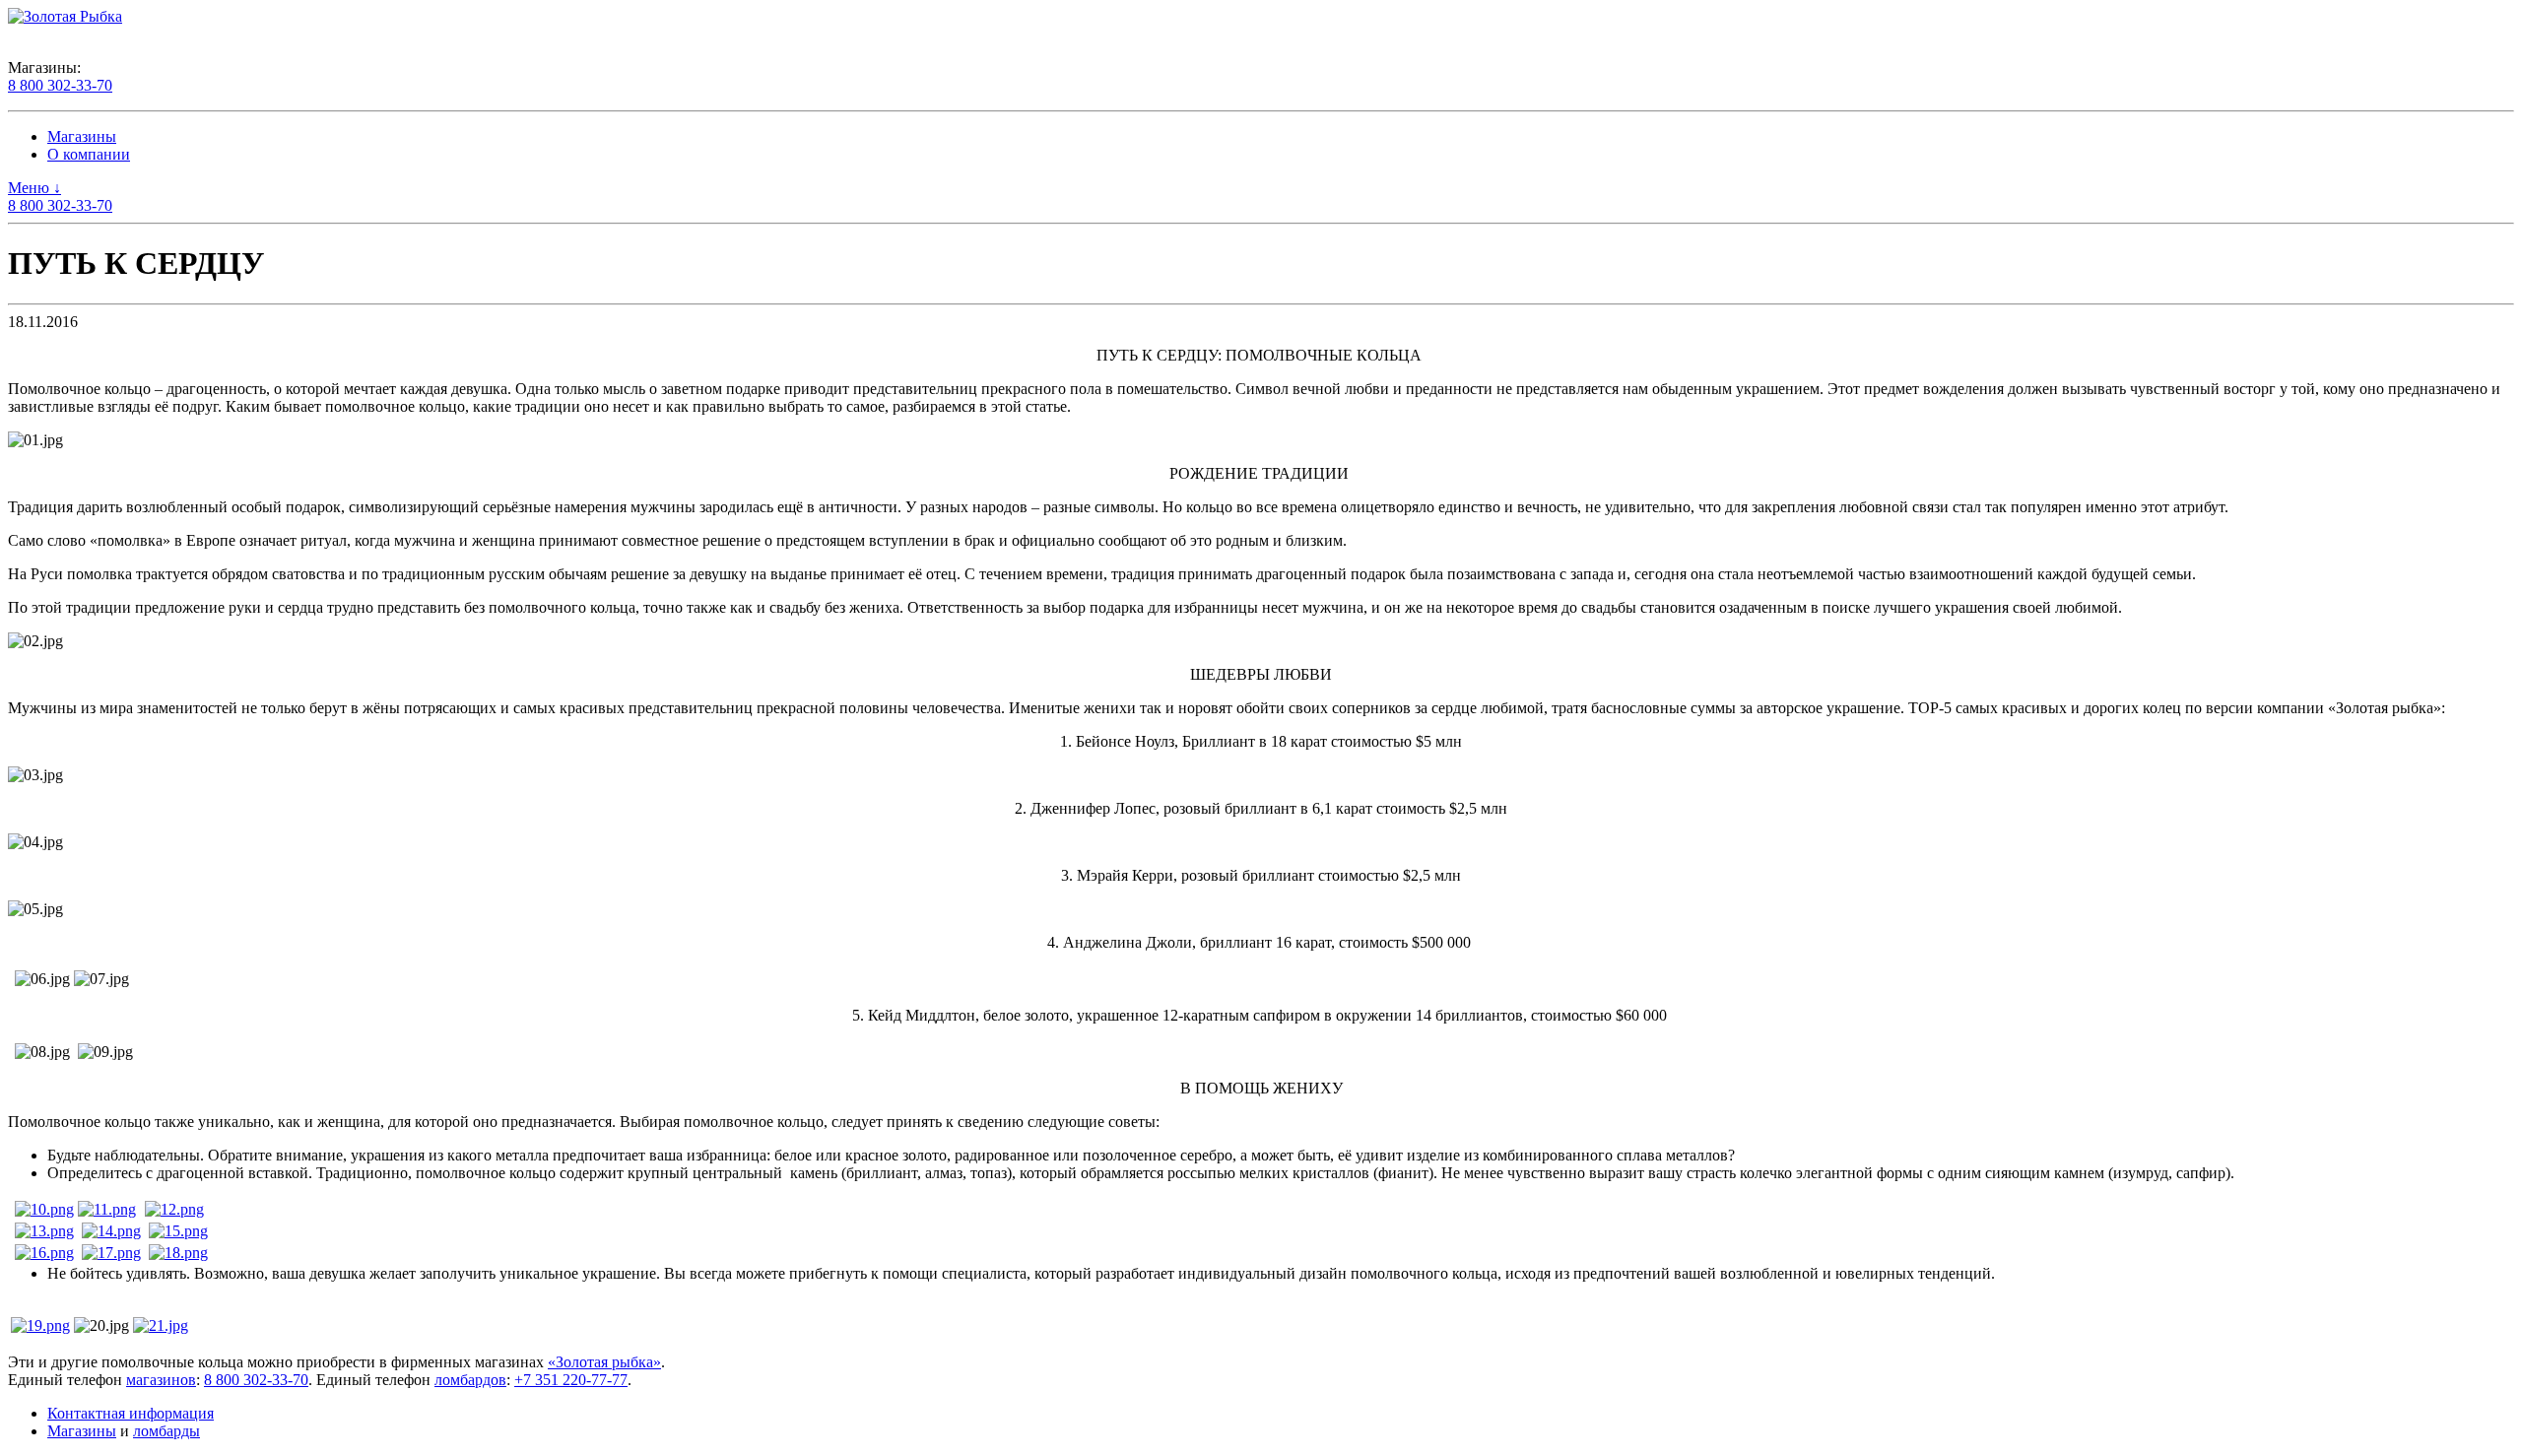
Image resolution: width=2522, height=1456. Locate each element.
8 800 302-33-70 (60, 85)
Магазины (82, 136)
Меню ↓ (34, 188)
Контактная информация (131, 1413)
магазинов (161, 1380)
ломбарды (166, 1431)
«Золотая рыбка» (604, 1362)
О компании (89, 154)
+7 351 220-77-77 (571, 1380)
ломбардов (470, 1380)
